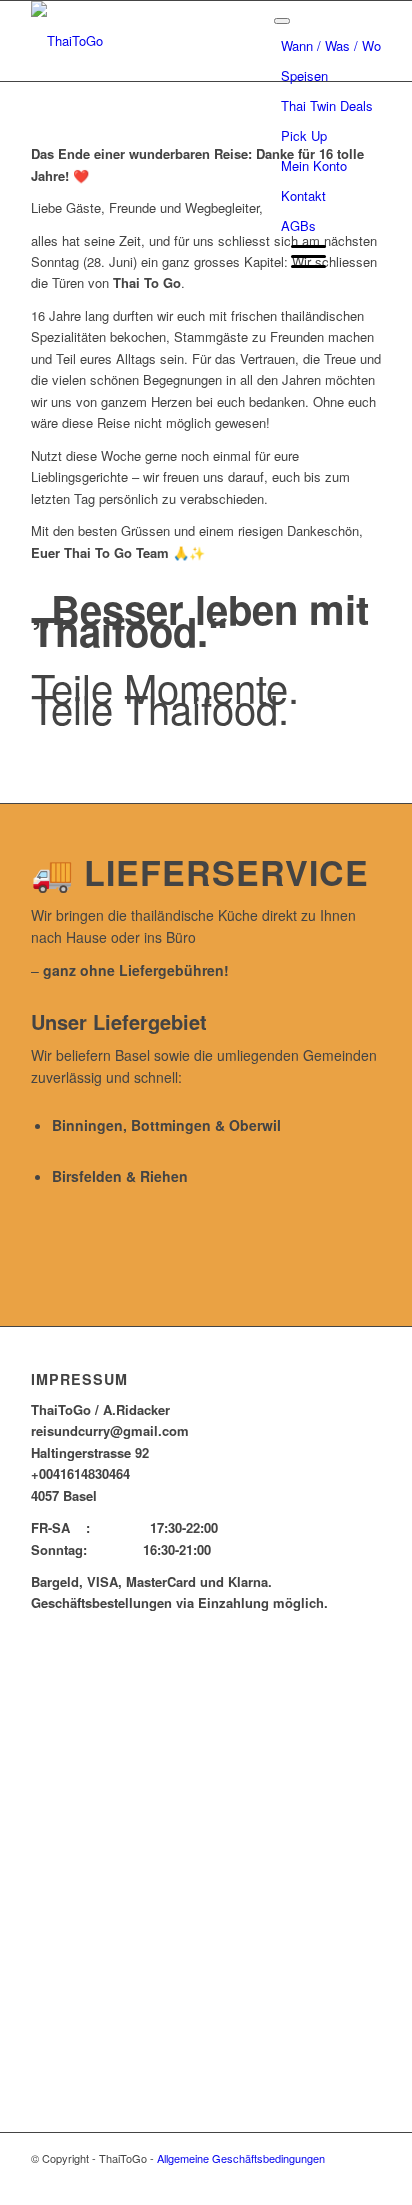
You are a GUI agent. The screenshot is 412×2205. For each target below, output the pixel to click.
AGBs (298, 225)
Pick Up (304, 135)
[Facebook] (366, 2180)
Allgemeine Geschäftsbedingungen (241, 2158)
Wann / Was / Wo (331, 45)
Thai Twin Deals (327, 105)
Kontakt (303, 195)
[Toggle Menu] (282, 21)
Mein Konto (314, 165)
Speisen (304, 75)
